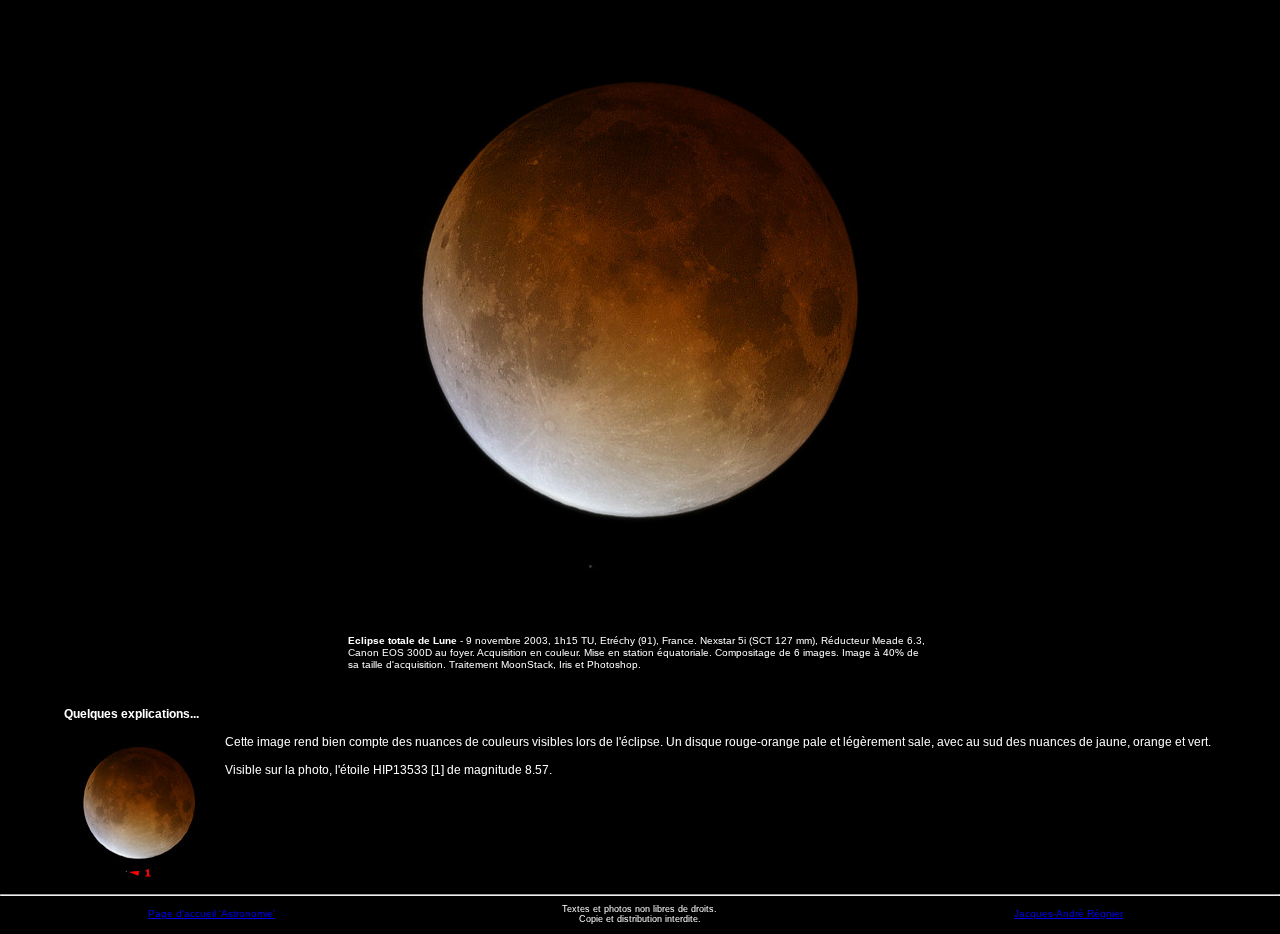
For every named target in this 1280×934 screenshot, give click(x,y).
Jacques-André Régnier (1068, 913)
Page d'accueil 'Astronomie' (211, 913)
